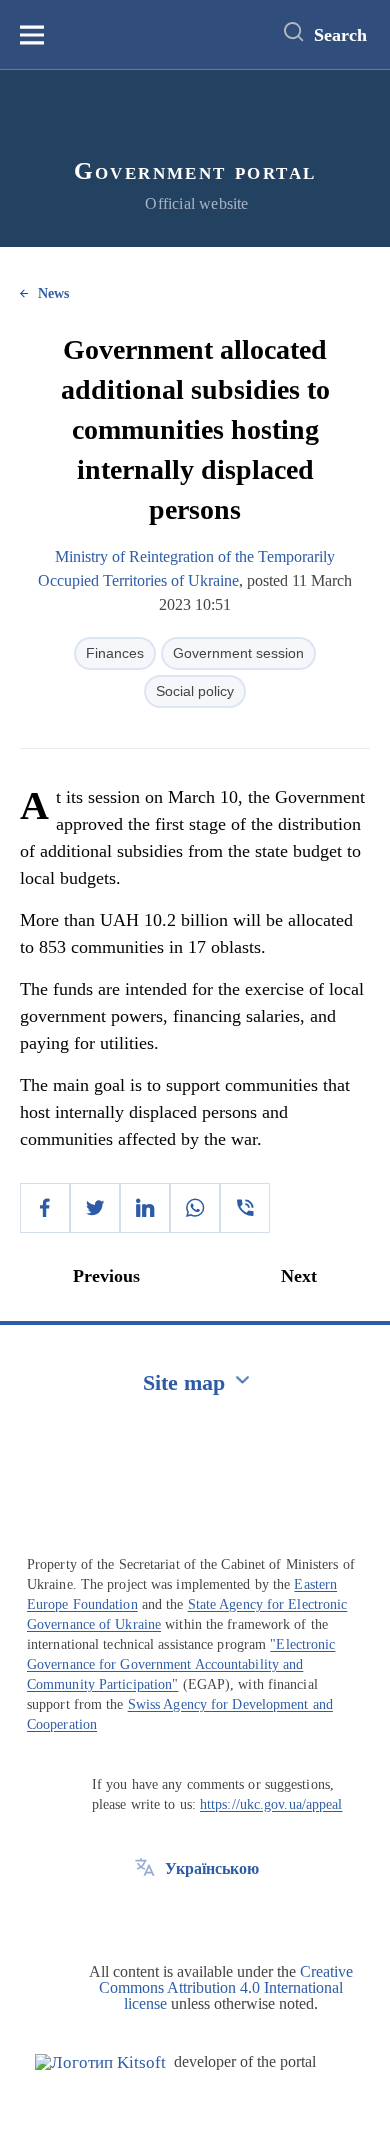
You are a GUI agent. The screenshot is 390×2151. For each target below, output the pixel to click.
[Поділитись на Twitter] (95, 1208)
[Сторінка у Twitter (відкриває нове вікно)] (145, 1914)
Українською (212, 1868)
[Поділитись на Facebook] (45, 1208)
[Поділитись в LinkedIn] (145, 1208)
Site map (184, 1382)
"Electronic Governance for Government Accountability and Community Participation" (181, 1664)
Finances (115, 653)
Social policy (195, 691)
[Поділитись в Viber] (245, 1208)
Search (340, 35)
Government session (238, 653)
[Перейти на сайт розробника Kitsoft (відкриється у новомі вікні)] (100, 2062)
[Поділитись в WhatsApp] (195, 1208)
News (53, 293)
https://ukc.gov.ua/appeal (271, 1804)
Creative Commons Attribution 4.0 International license (226, 1987)
